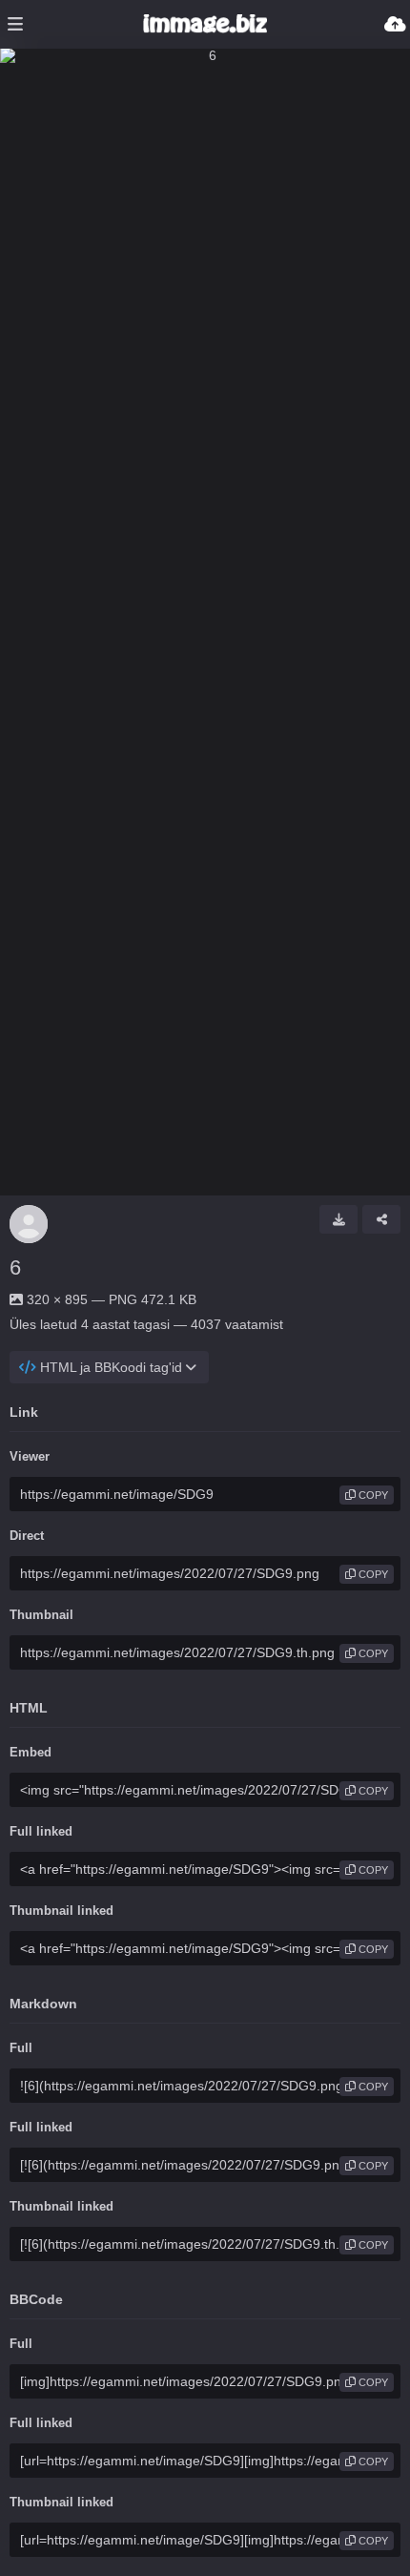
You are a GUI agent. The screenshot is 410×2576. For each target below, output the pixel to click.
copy (372, 1495)
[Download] (338, 1219)
